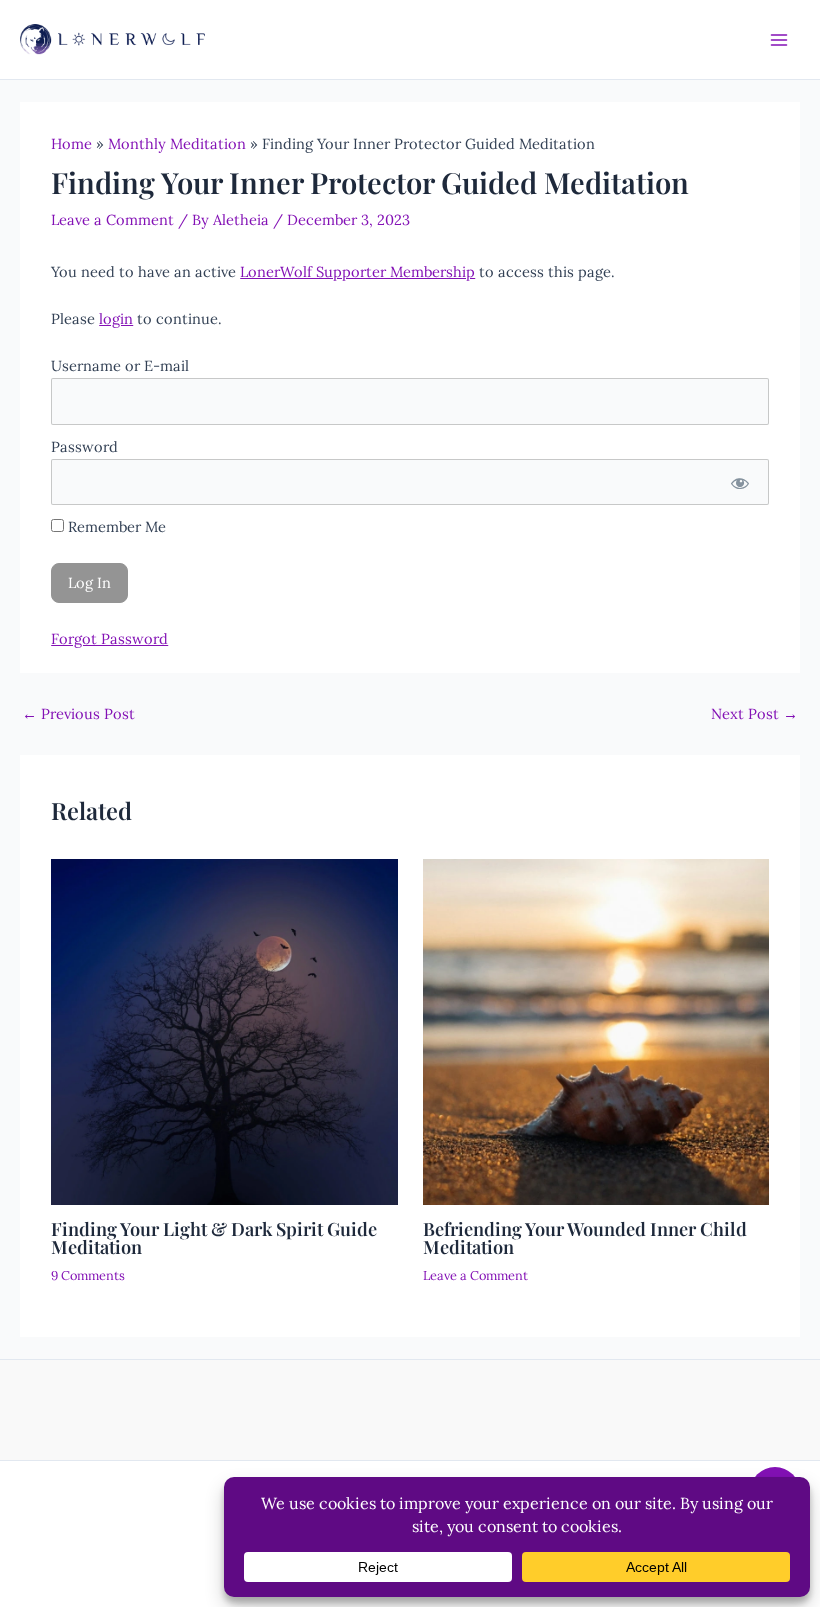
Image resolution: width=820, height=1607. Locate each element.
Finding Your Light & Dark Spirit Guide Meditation (214, 1237)
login (116, 318)
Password (84, 446)
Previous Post (78, 714)
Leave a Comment (112, 219)
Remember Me (115, 526)
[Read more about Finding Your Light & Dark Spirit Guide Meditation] (224, 1030)
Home (71, 143)
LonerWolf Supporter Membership (357, 271)
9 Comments (88, 1275)
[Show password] (739, 482)
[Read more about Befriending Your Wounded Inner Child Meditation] (596, 1030)
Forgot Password (109, 638)
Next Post (754, 714)
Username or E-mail (120, 365)
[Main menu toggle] (779, 40)
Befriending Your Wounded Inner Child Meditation (585, 1237)
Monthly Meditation (177, 143)
